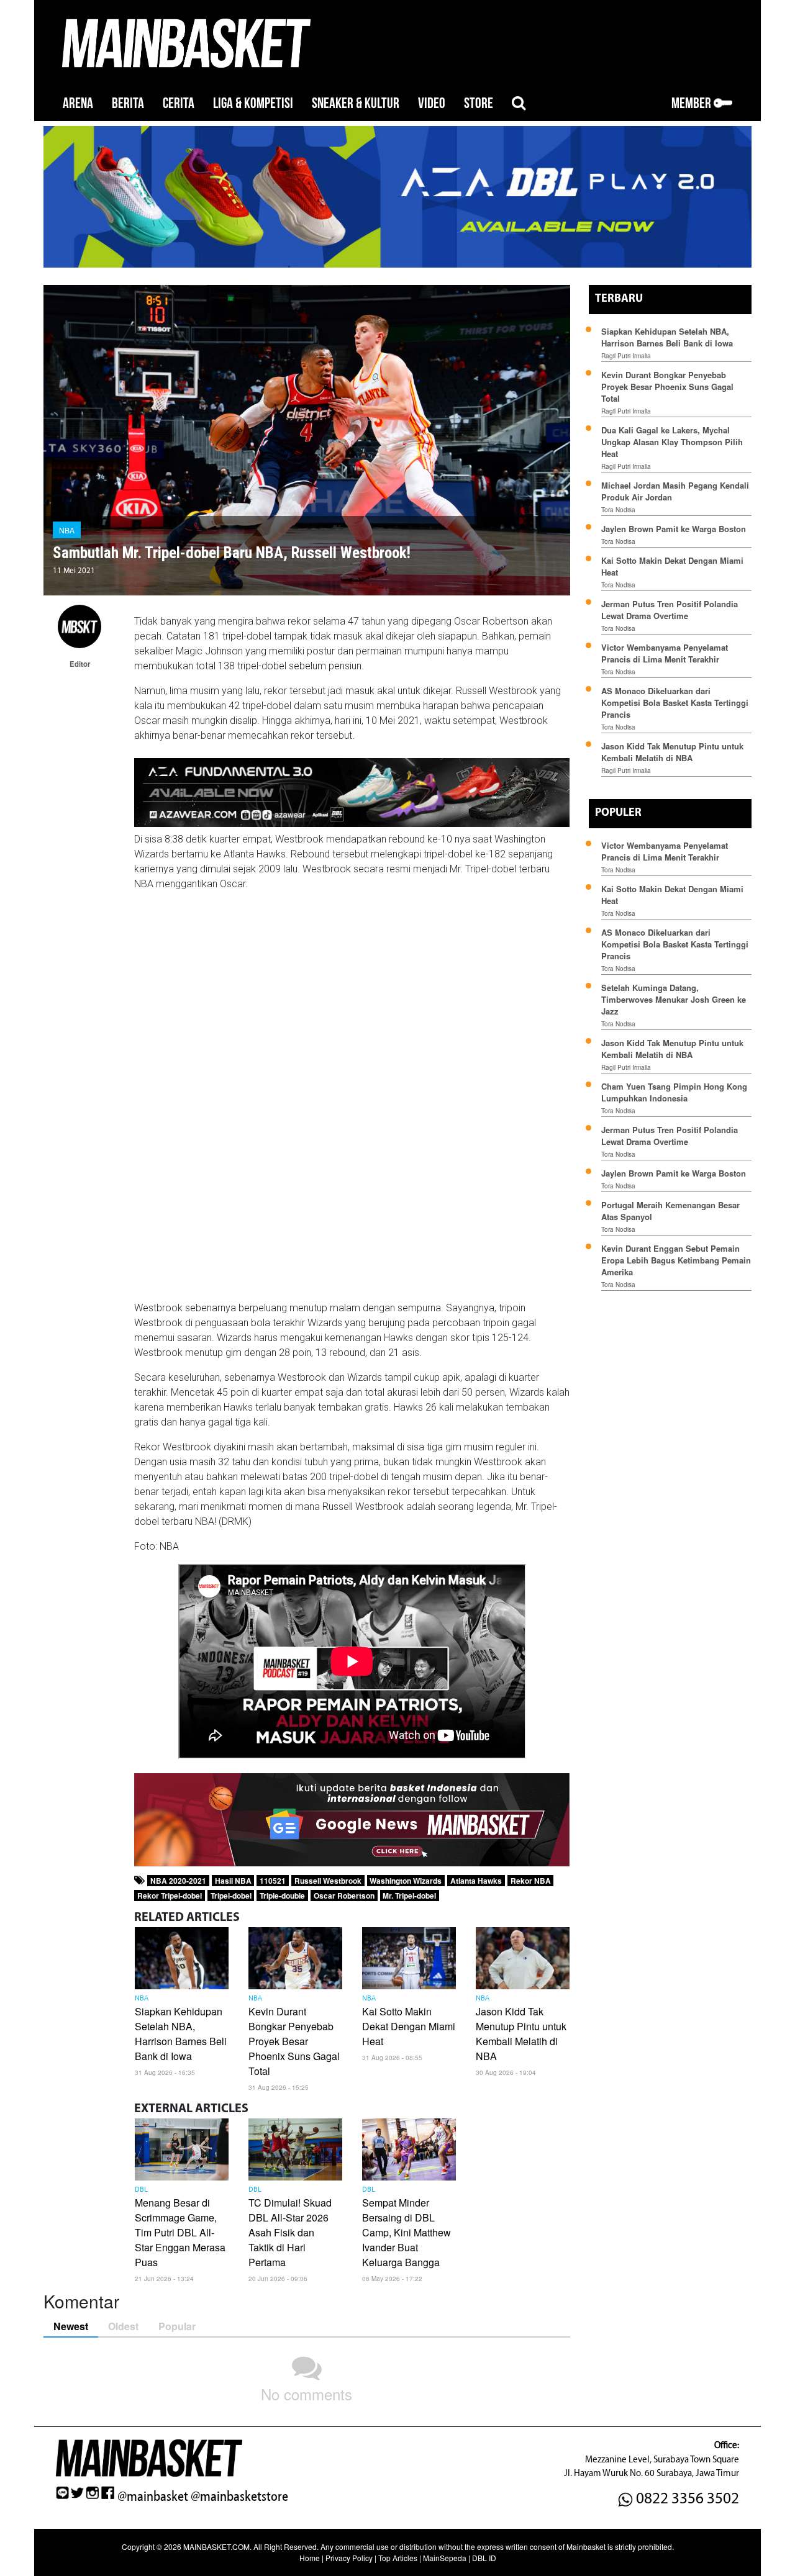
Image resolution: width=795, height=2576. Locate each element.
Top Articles (398, 2558)
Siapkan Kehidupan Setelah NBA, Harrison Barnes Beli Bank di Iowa (181, 2034)
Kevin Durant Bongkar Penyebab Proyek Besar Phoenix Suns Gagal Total (294, 2041)
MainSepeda (445, 2558)
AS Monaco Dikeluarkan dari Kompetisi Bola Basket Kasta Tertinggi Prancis (675, 703)
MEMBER (693, 103)
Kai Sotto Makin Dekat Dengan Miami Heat (409, 2026)
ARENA (78, 103)
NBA (67, 530)
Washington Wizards (406, 1881)
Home (310, 2558)
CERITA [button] (179, 103)
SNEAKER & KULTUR (356, 103)
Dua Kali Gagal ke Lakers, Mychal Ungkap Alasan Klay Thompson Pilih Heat (672, 442)
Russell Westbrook (328, 1881)
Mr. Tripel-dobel (409, 1896)
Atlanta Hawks (476, 1881)
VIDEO (432, 103)
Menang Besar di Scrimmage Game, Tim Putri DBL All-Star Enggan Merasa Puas (180, 2232)
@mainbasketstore (239, 2497)
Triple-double (282, 1896)
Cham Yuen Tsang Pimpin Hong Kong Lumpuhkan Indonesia (674, 1092)
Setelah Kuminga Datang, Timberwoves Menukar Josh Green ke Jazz (674, 999)
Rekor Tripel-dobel (170, 1896)
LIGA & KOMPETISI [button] (253, 103)
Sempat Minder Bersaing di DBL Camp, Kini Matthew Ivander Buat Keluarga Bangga (407, 2232)
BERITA (128, 103)
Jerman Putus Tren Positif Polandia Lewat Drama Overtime (670, 610)
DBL (141, 2190)
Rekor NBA (531, 1881)
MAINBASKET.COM (216, 2547)
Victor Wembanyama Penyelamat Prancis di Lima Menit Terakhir (665, 653)
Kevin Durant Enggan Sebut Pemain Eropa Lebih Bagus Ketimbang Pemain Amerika (676, 1260)
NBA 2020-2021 (178, 1881)
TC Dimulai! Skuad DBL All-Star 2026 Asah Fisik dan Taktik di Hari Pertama (290, 2232)
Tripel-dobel (231, 1896)
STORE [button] (479, 103)
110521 (273, 1881)
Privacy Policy (349, 2558)
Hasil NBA (233, 1881)
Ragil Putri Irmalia (626, 356)
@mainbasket (153, 2497)
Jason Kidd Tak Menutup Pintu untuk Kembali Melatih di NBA (521, 2034)
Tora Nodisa (618, 510)
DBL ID (484, 2558)
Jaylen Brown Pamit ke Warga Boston (674, 529)
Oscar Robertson (344, 1896)
